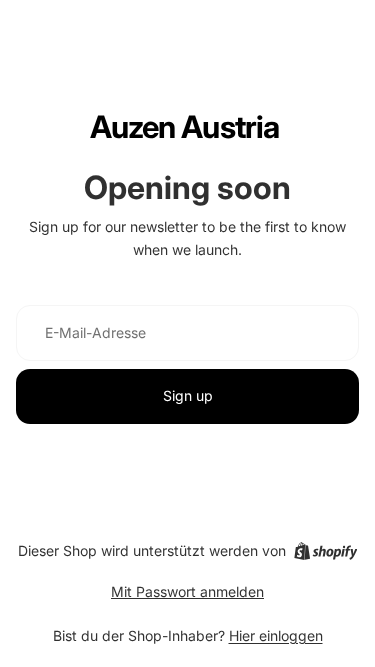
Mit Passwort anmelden (187, 591)
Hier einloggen (276, 635)
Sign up (188, 395)
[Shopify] (325, 551)
